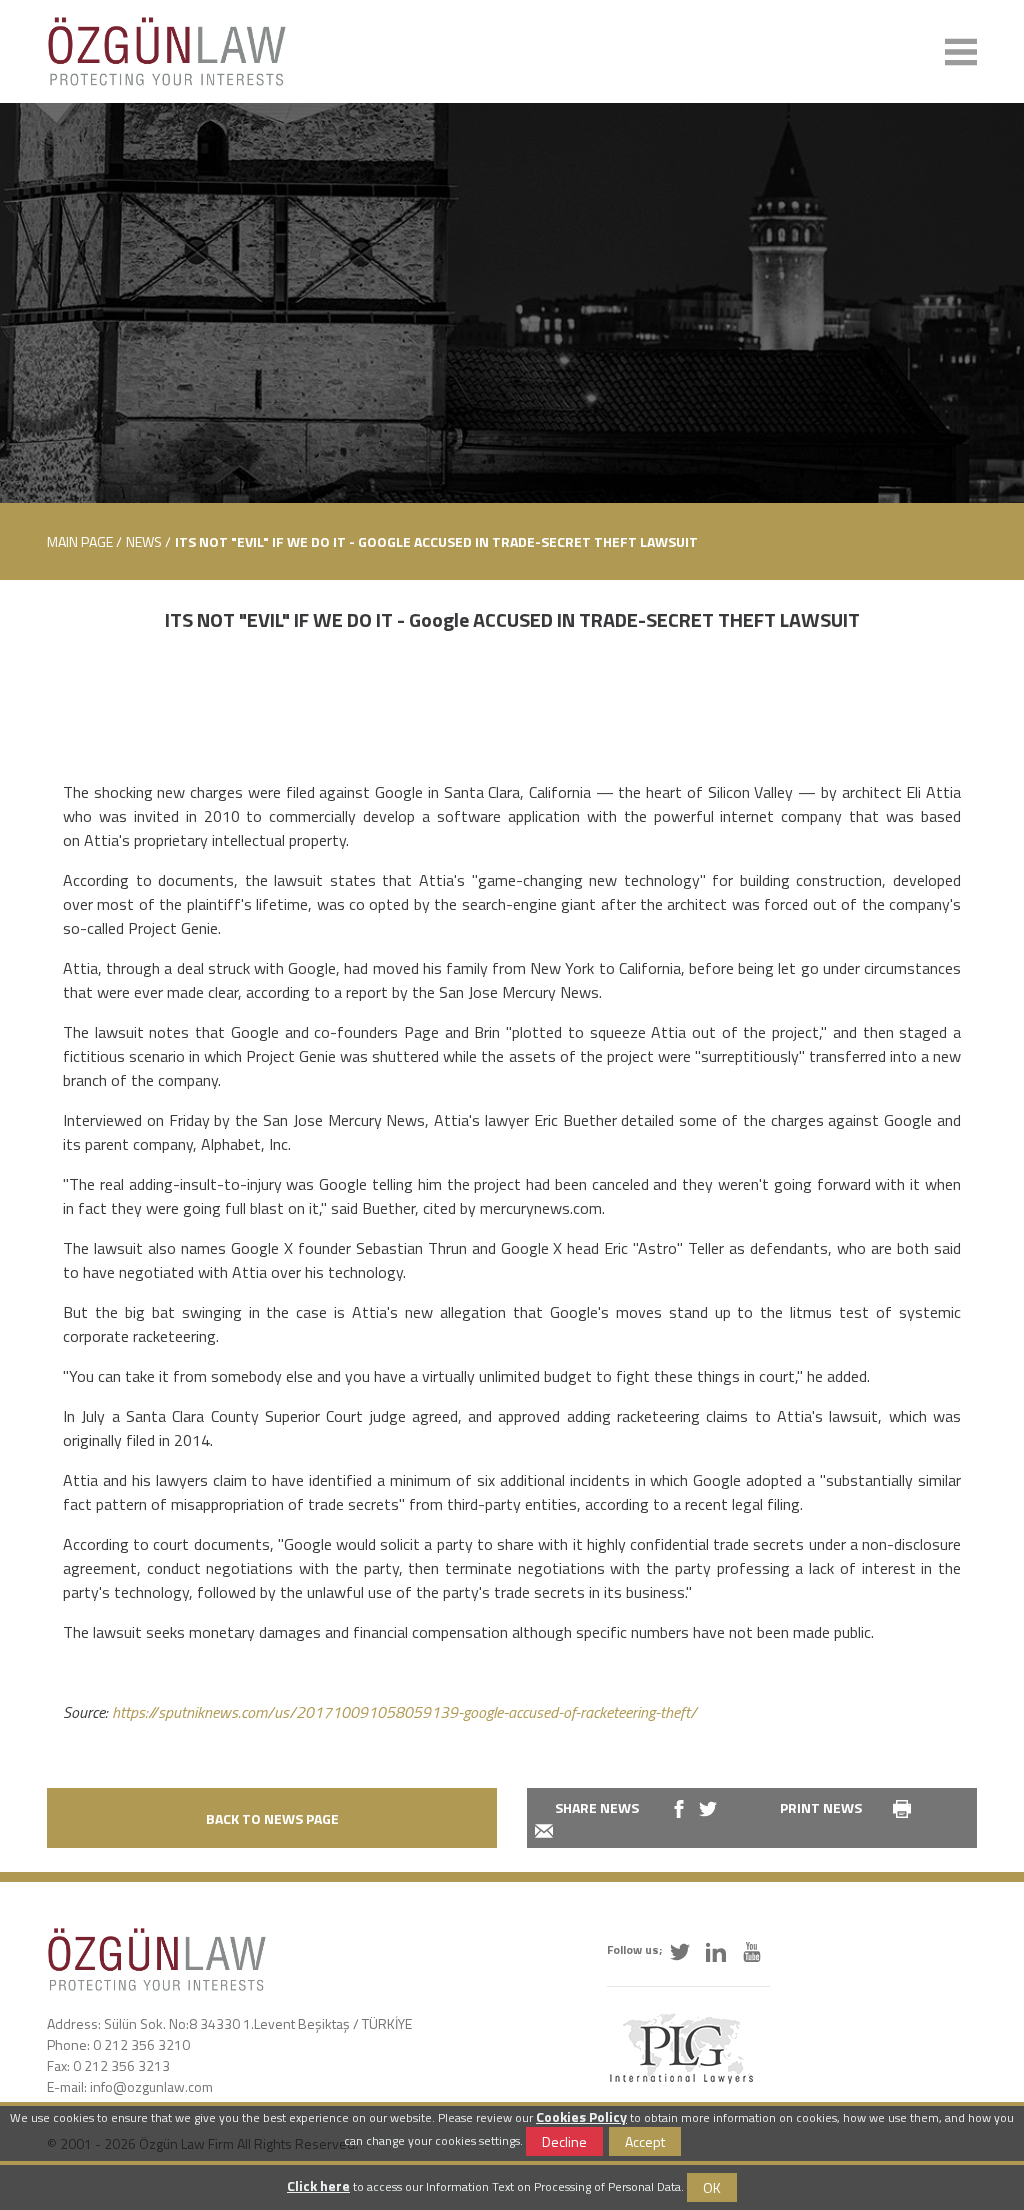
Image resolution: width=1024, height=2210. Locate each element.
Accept (645, 2141)
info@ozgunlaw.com (151, 2086)
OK (712, 2187)
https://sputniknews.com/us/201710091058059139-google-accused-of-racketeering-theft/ (404, 1712)
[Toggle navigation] (961, 52)
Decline (564, 2141)
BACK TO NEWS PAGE (272, 1818)
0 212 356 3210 (141, 2044)
